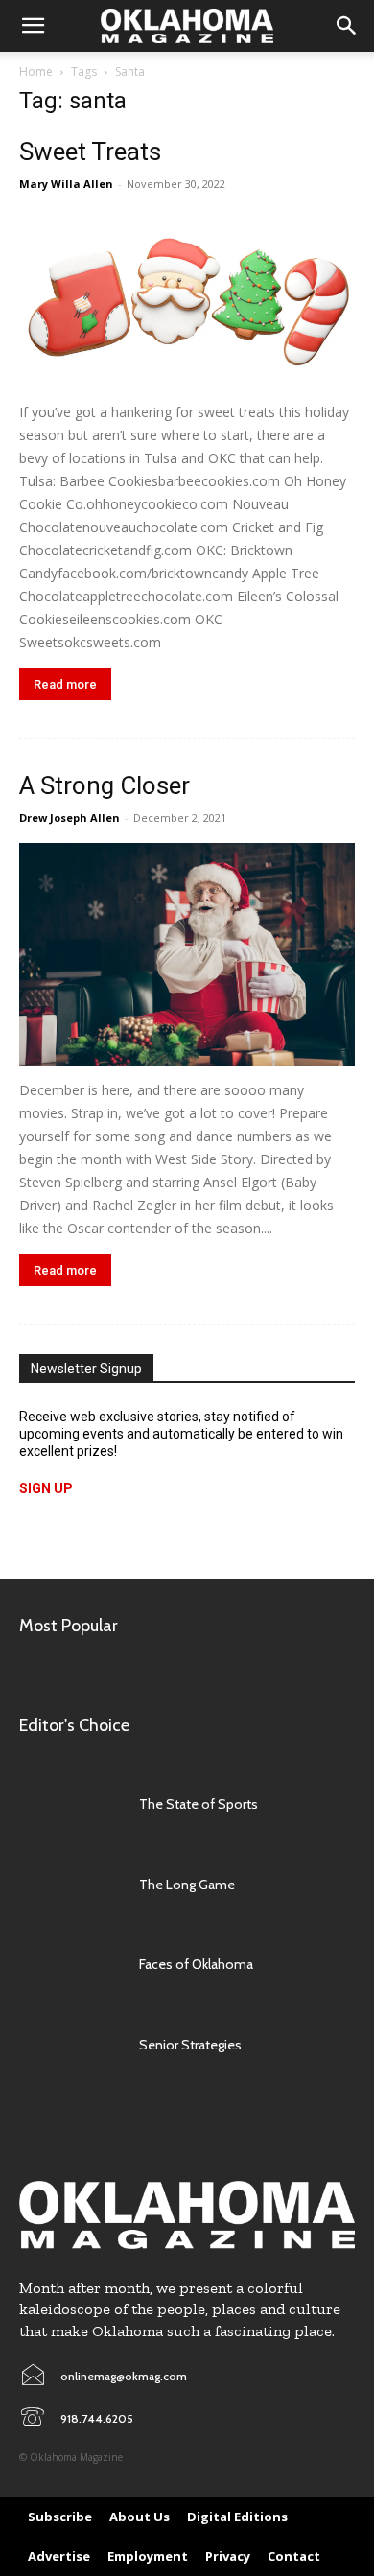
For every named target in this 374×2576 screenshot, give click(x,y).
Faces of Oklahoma (196, 1964)
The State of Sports (199, 1804)
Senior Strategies (190, 2045)
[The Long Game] (70, 1885)
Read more (65, 684)
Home (36, 71)
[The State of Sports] (70, 1804)
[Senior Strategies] (70, 2045)
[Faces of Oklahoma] (70, 1964)
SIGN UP (46, 1488)
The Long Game (187, 1885)
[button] (33, 26)
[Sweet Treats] (187, 299)
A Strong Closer (105, 785)
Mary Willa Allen (66, 184)
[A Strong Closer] (187, 955)
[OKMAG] (187, 2215)
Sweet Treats (90, 152)
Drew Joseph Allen (70, 818)
